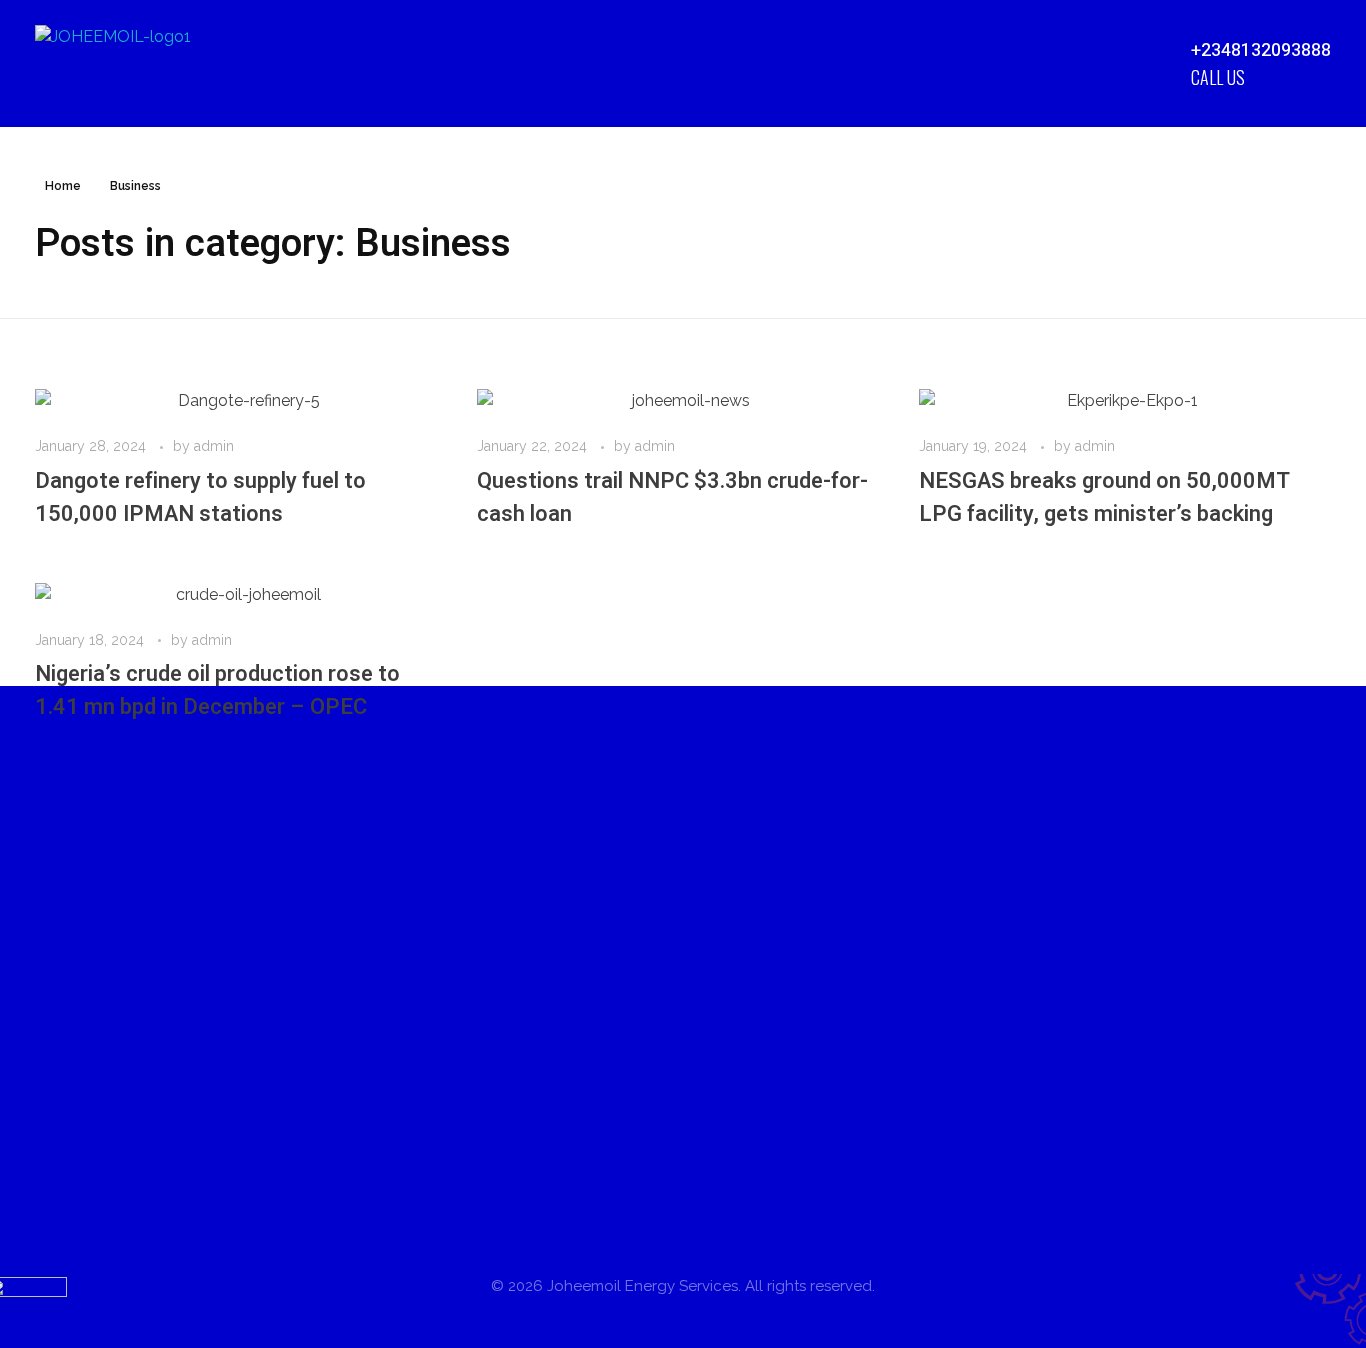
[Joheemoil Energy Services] (138, 63)
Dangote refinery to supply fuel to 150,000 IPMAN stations (200, 497)
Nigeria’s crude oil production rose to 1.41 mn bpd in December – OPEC (217, 690)
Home (63, 186)
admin (214, 446)
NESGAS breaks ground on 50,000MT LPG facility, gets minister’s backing (1104, 497)
